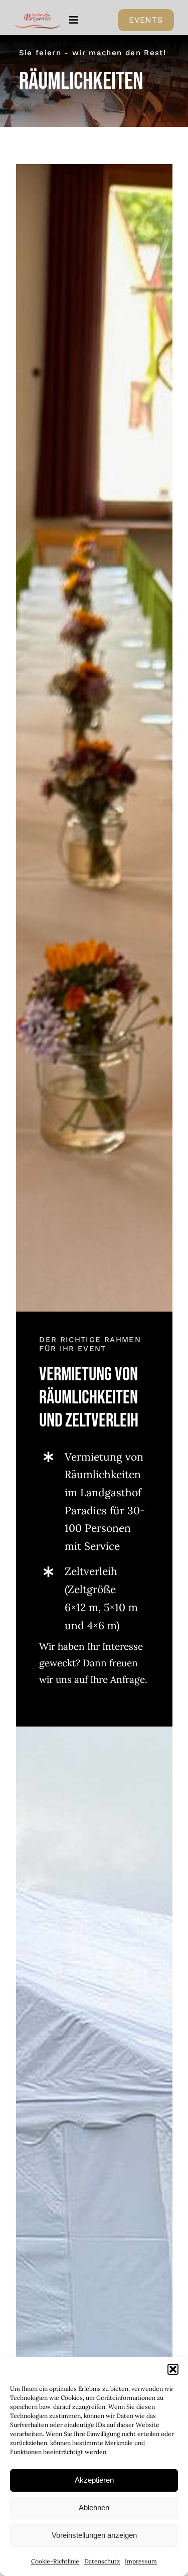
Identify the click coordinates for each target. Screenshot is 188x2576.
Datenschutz (102, 2561)
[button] (173, 2369)
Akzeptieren (94, 2480)
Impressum (141, 2561)
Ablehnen (94, 2508)
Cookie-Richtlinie (55, 2561)
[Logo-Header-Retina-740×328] (38, 15)
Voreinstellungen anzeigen (94, 2535)
